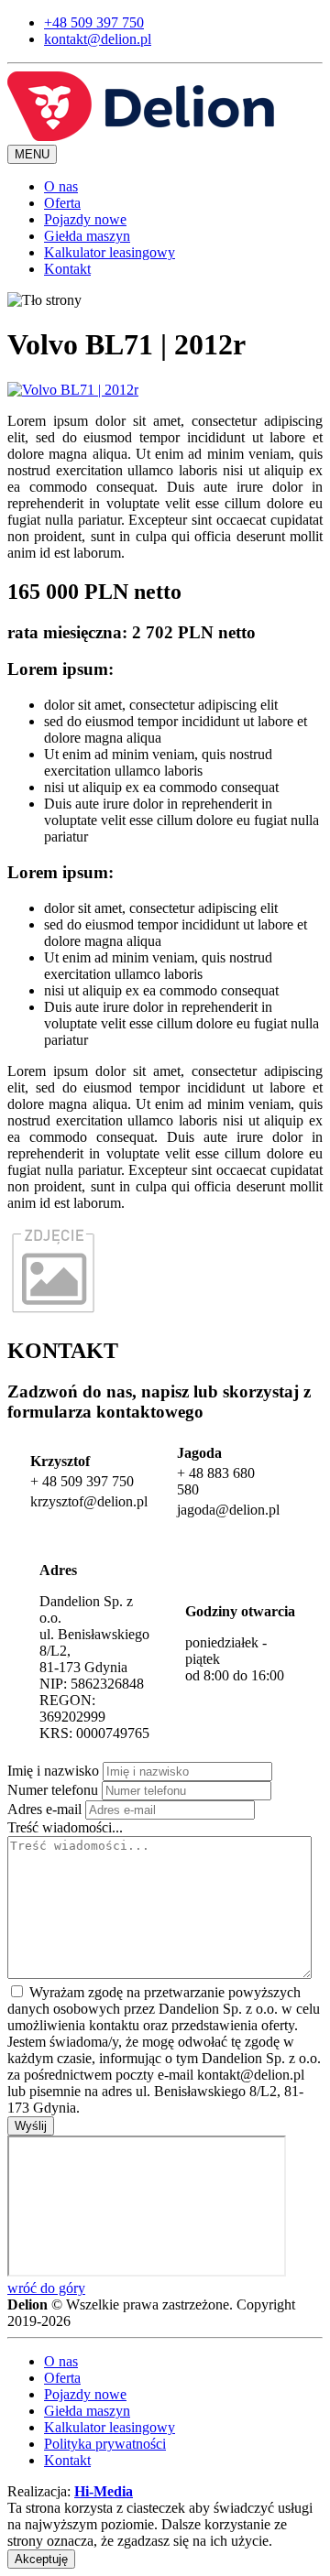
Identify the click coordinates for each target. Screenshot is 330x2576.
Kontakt (67, 269)
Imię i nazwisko (53, 1771)
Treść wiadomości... (65, 1827)
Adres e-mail (44, 1809)
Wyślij (31, 2126)
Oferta (62, 203)
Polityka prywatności (105, 2444)
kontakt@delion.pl (98, 39)
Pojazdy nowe (85, 219)
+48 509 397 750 (94, 22)
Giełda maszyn (87, 236)
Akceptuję (41, 2559)
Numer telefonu (53, 1790)
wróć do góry (46, 2288)
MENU (32, 154)
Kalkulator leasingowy (110, 252)
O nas (61, 186)
